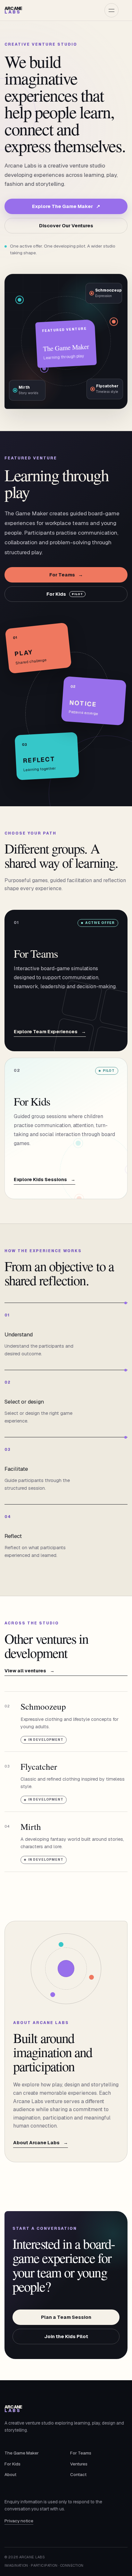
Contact (78, 2474)
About (10, 2474)
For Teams (66, 575)
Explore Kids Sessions (45, 1180)
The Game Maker (22, 2453)
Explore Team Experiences (50, 1032)
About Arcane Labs (41, 2143)
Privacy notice (19, 2521)
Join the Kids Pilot (66, 2336)
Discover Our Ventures (66, 226)
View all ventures (29, 1671)
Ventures (79, 2464)
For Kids (65, 594)
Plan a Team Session (66, 2317)
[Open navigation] (111, 10)
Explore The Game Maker (66, 206)
